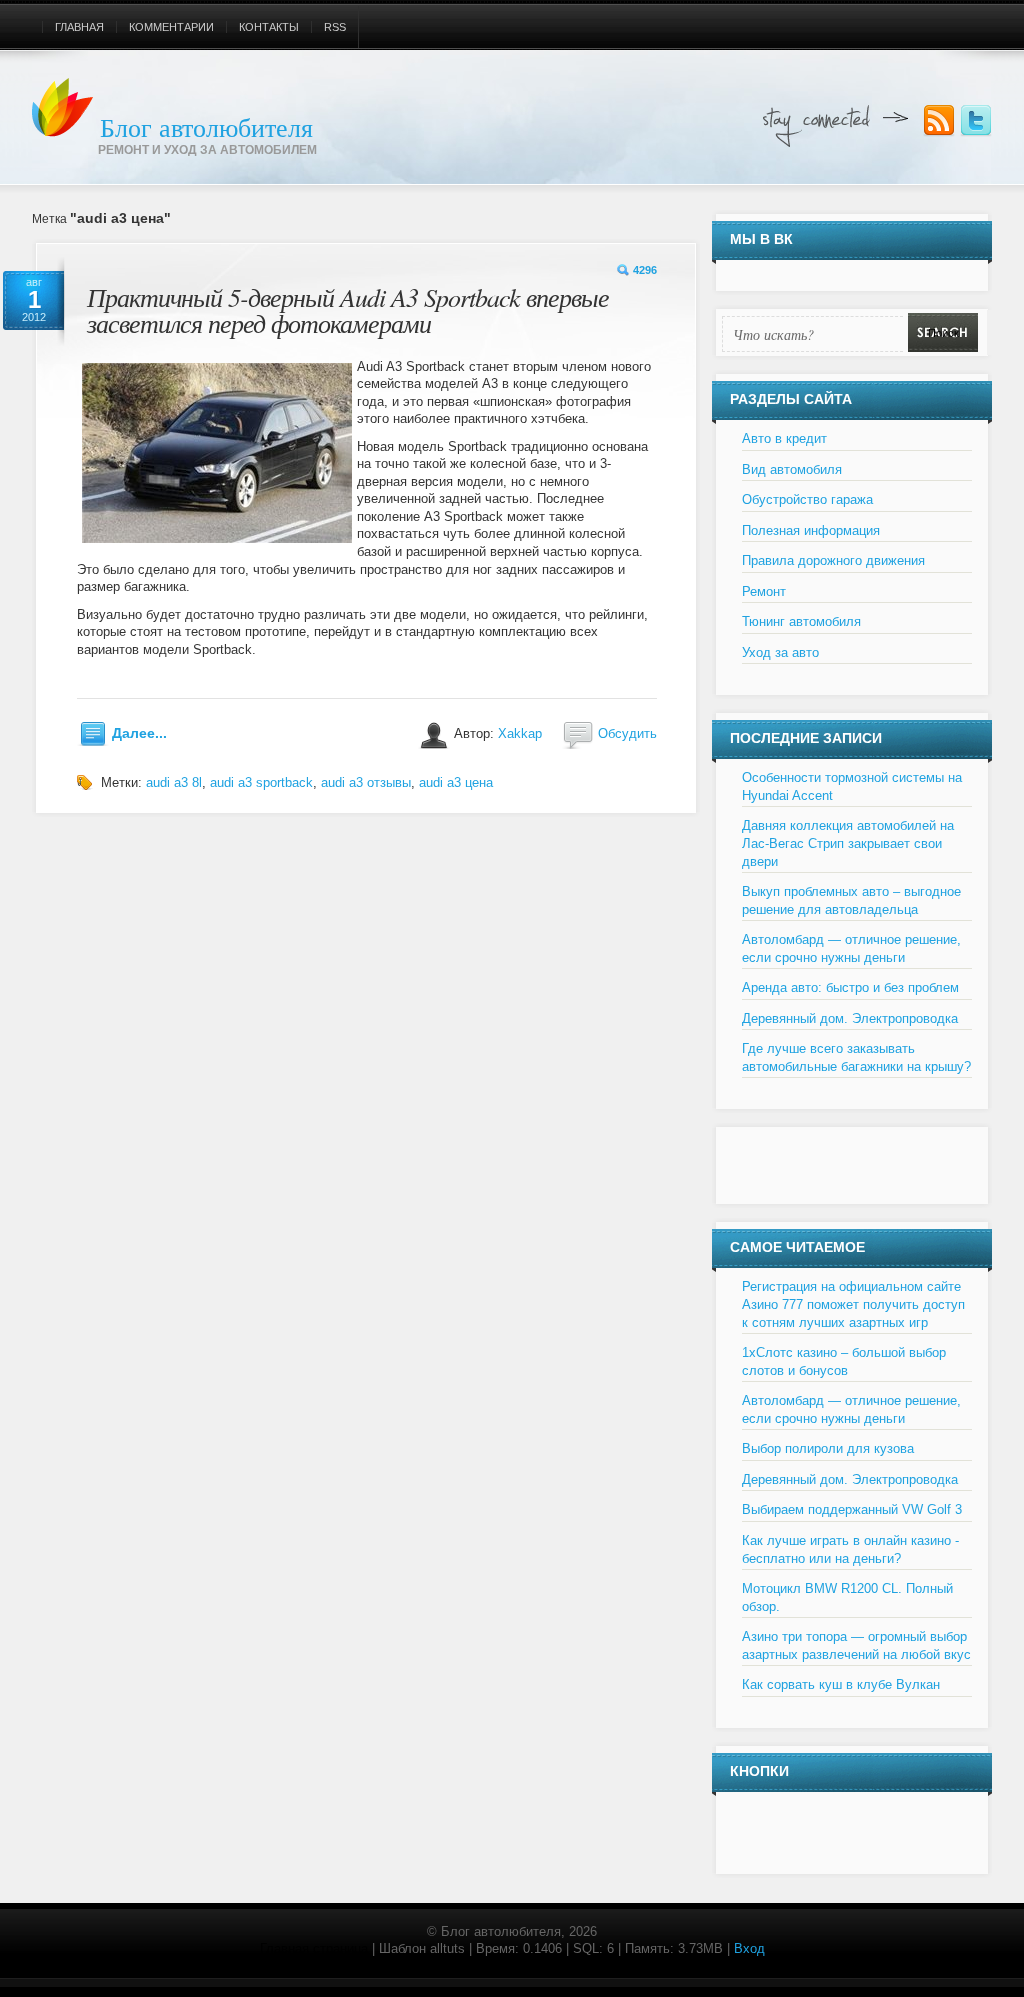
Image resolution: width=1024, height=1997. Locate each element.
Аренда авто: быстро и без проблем (850, 987)
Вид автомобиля (792, 469)
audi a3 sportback (261, 782)
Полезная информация (811, 530)
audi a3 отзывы (366, 782)
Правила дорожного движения (833, 560)
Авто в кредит (784, 438)
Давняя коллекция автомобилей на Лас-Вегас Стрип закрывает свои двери (848, 843)
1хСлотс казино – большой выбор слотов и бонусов (844, 1361)
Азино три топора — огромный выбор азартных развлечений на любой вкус (856, 1645)
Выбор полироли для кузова (828, 1448)
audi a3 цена (456, 782)
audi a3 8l (174, 782)
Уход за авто (780, 652)
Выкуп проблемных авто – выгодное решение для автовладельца (851, 900)
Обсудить (627, 733)
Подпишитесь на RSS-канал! (939, 121)
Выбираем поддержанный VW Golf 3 (852, 1509)
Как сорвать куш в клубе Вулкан (841, 1684)
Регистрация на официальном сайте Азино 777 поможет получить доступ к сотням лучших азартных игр (853, 1304)
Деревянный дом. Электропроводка (850, 1018)
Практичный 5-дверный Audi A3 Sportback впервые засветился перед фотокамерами (348, 309)
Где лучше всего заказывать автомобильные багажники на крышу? (856, 1057)
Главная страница (314, 1948)
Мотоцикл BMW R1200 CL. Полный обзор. (847, 1597)
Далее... (139, 733)
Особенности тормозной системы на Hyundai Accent (852, 786)
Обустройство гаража (807, 499)
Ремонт (764, 591)
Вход (749, 1948)
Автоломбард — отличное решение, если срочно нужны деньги (851, 948)
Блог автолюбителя (206, 127)
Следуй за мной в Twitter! (976, 121)
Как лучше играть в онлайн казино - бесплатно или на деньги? (850, 1549)
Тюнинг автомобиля (801, 621)
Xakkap (520, 733)
